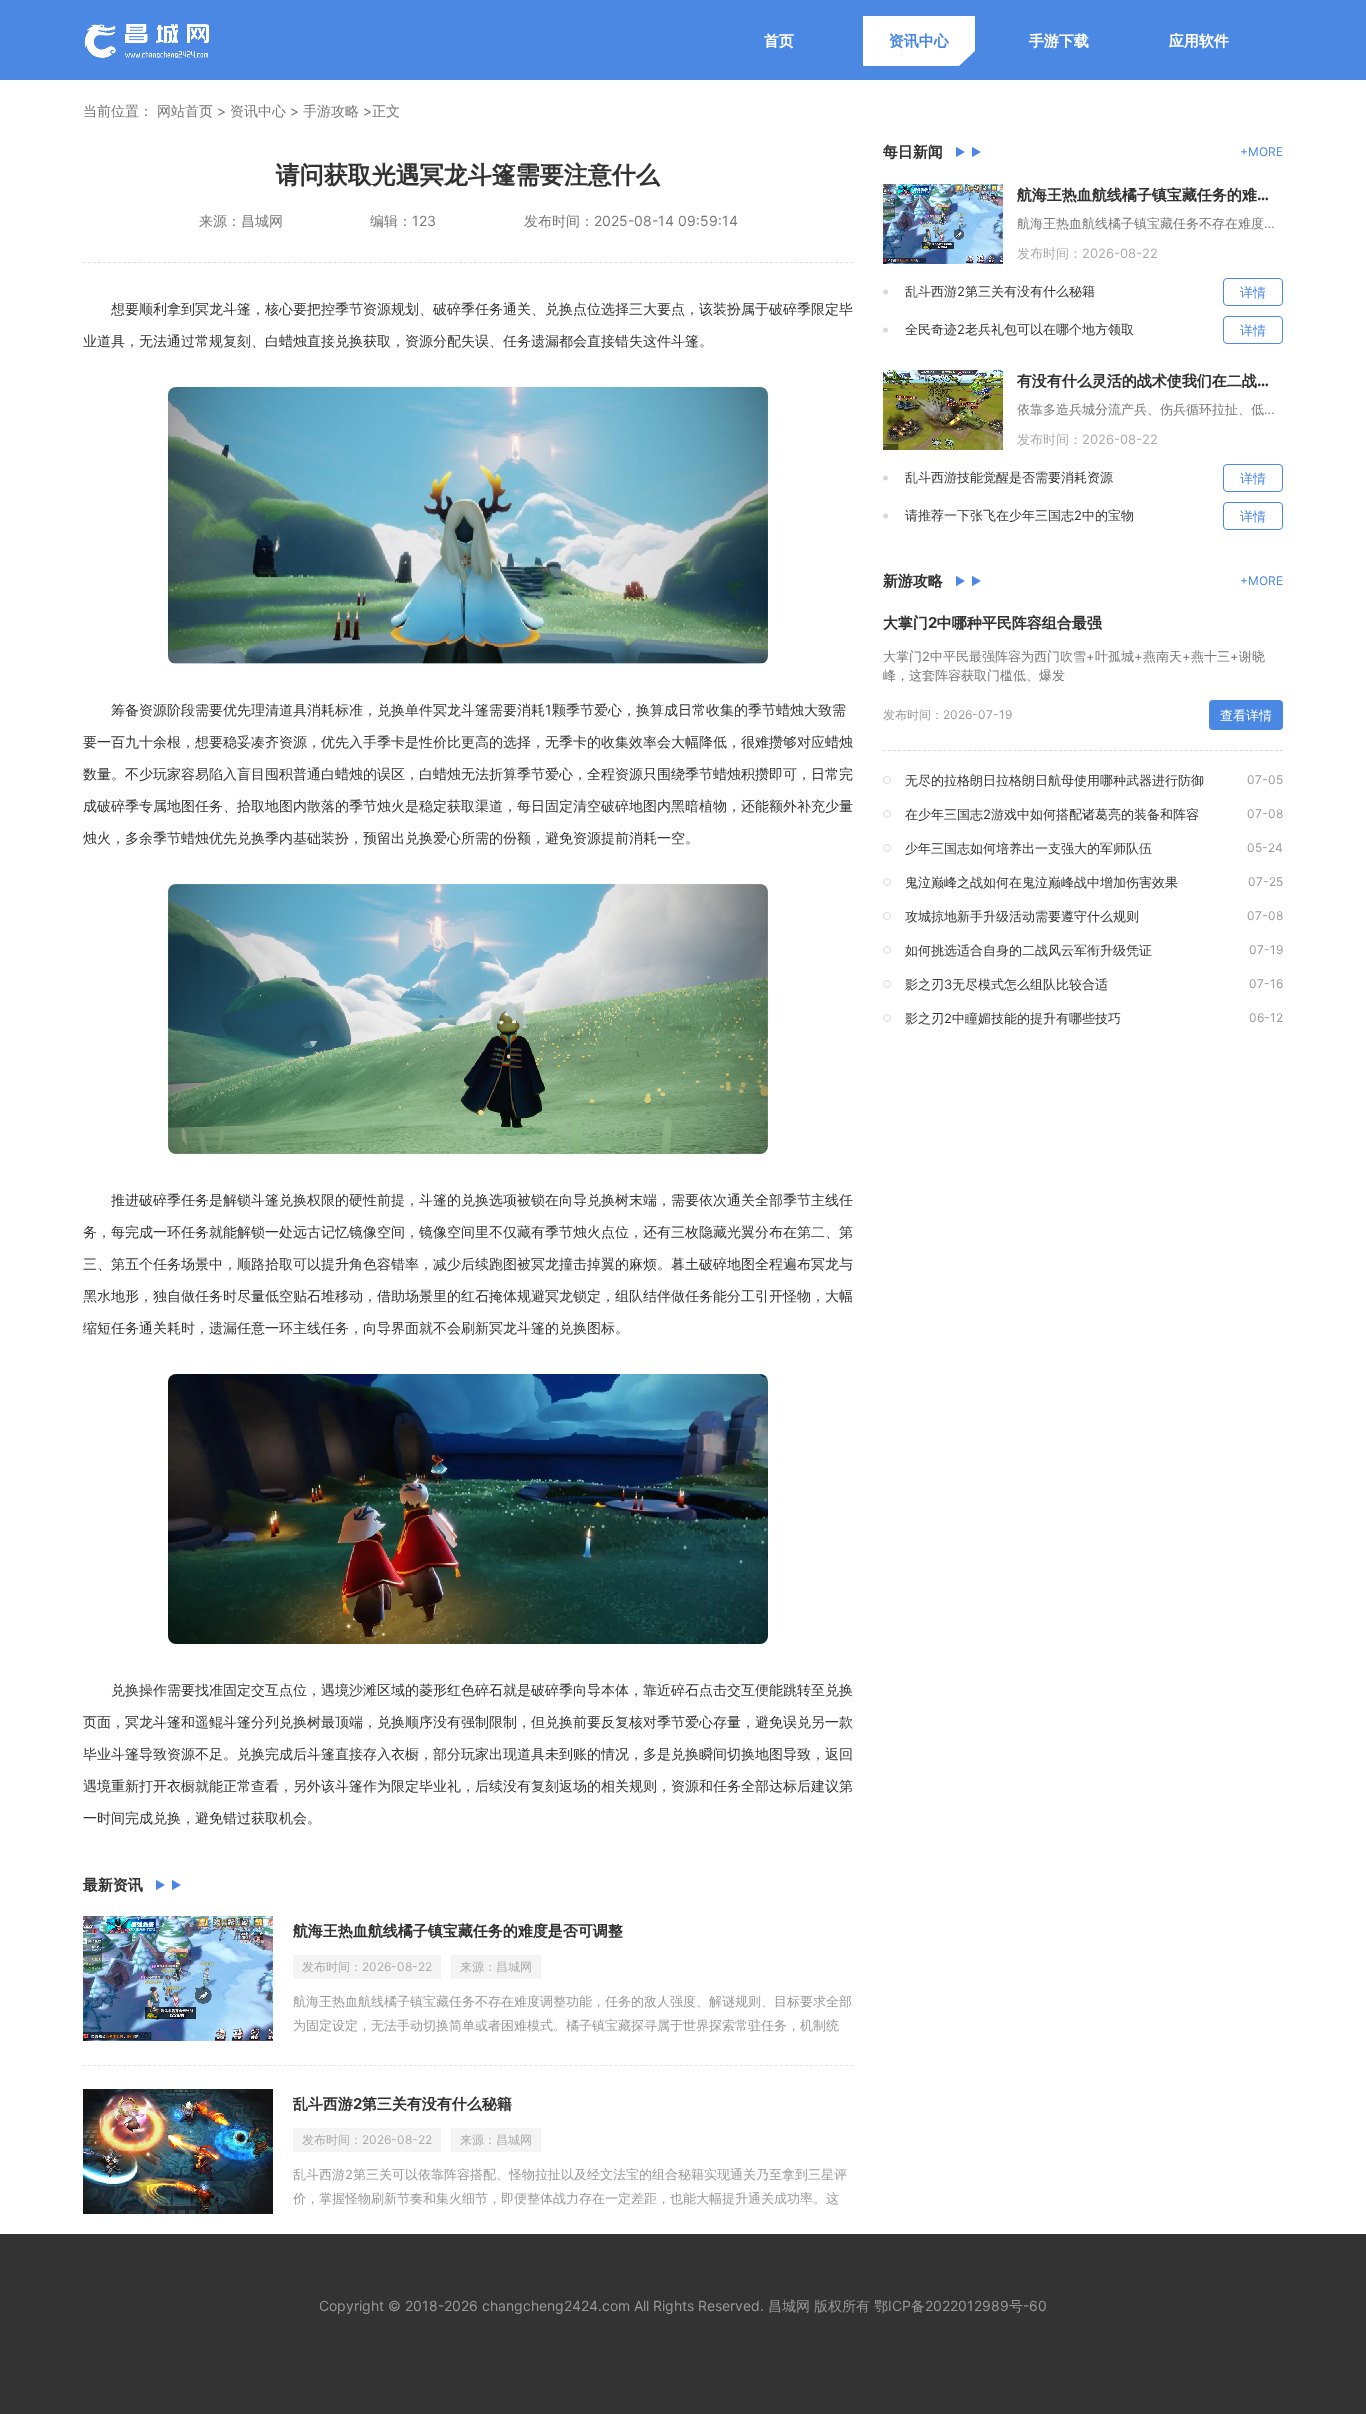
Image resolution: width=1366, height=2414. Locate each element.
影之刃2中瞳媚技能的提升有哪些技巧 (1013, 1018)
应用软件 (1199, 40)
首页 (779, 40)
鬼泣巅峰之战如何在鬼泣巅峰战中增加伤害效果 (1041, 882)
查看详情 (1246, 715)
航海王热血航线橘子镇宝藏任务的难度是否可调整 (458, 1930)
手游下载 (1059, 40)
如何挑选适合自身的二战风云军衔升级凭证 (1028, 950)
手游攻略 (331, 110)
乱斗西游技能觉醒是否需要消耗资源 (1009, 477)
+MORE (1261, 151)
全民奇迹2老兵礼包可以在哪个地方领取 (1019, 329)
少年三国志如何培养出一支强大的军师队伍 (1028, 848)
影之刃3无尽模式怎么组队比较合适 (1006, 984)
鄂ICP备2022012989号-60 (960, 2305)
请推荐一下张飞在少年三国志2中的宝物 (1019, 515)
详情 (1253, 292)
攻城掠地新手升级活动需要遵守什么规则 (1022, 916)
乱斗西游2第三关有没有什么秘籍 (402, 2103)
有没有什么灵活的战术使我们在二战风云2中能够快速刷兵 (1150, 380)
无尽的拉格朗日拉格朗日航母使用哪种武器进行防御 (1054, 780)
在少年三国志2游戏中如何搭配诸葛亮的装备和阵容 (1052, 814)
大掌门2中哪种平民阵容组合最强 (992, 622)
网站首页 (185, 110)
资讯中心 (919, 40)
